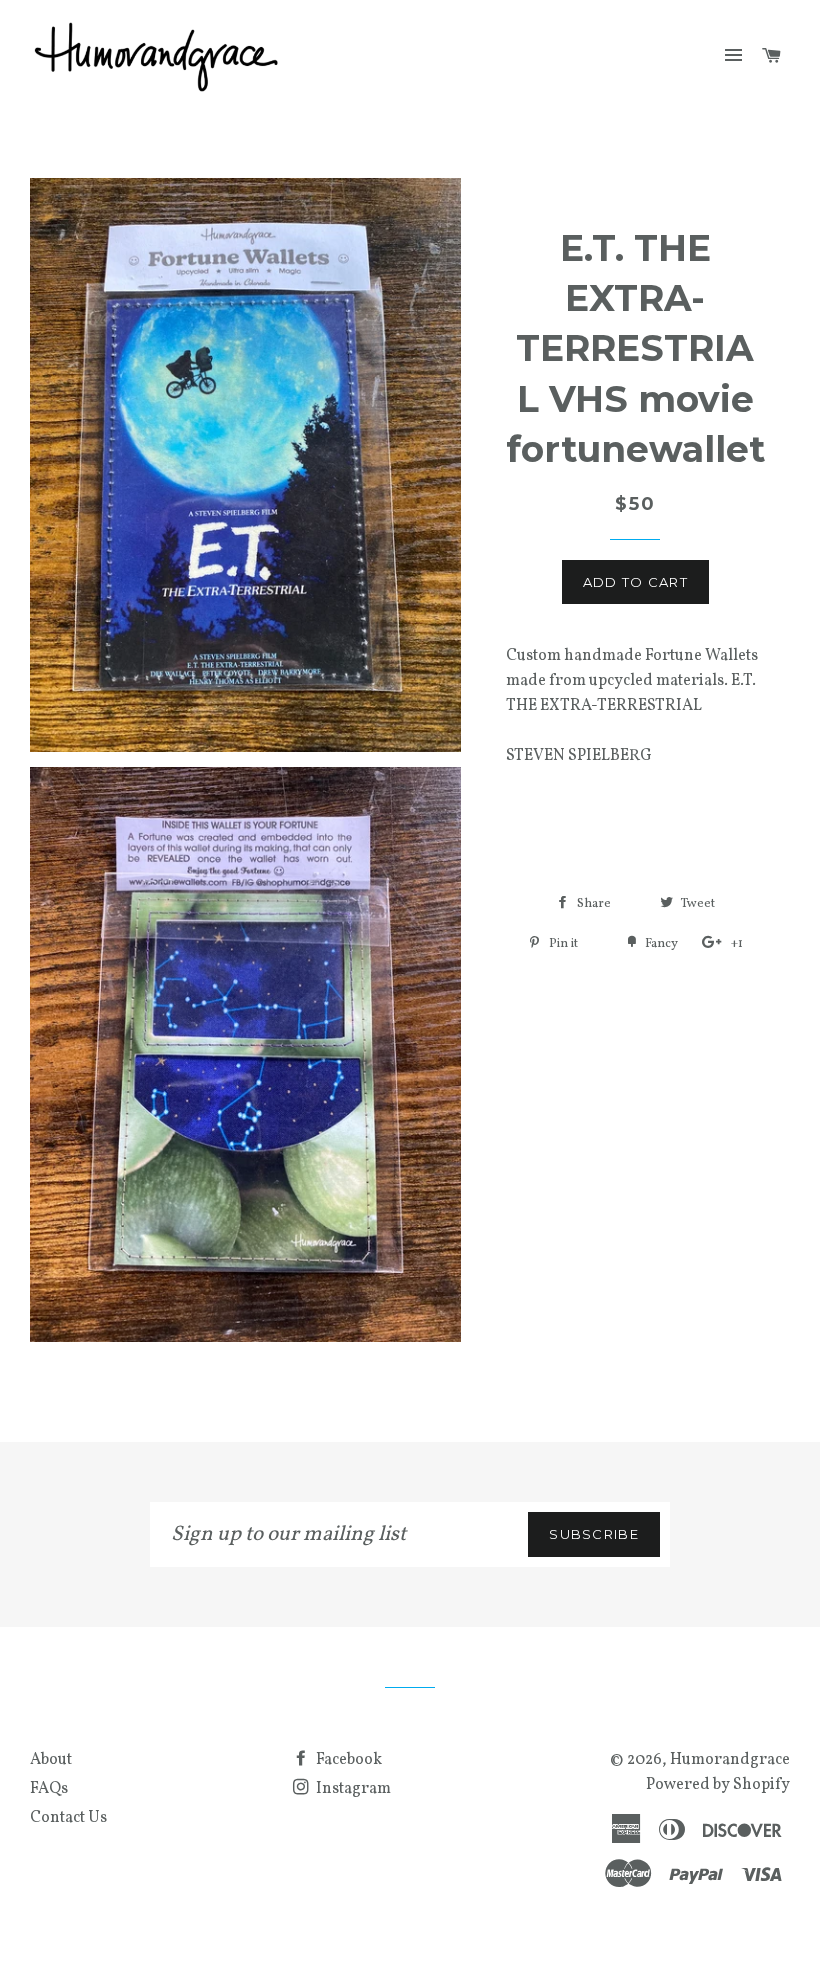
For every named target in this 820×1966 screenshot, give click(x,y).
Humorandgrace (730, 1760)
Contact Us (68, 1818)
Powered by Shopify (718, 1785)
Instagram (352, 1789)
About (51, 1760)
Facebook (347, 1760)
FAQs (49, 1789)
